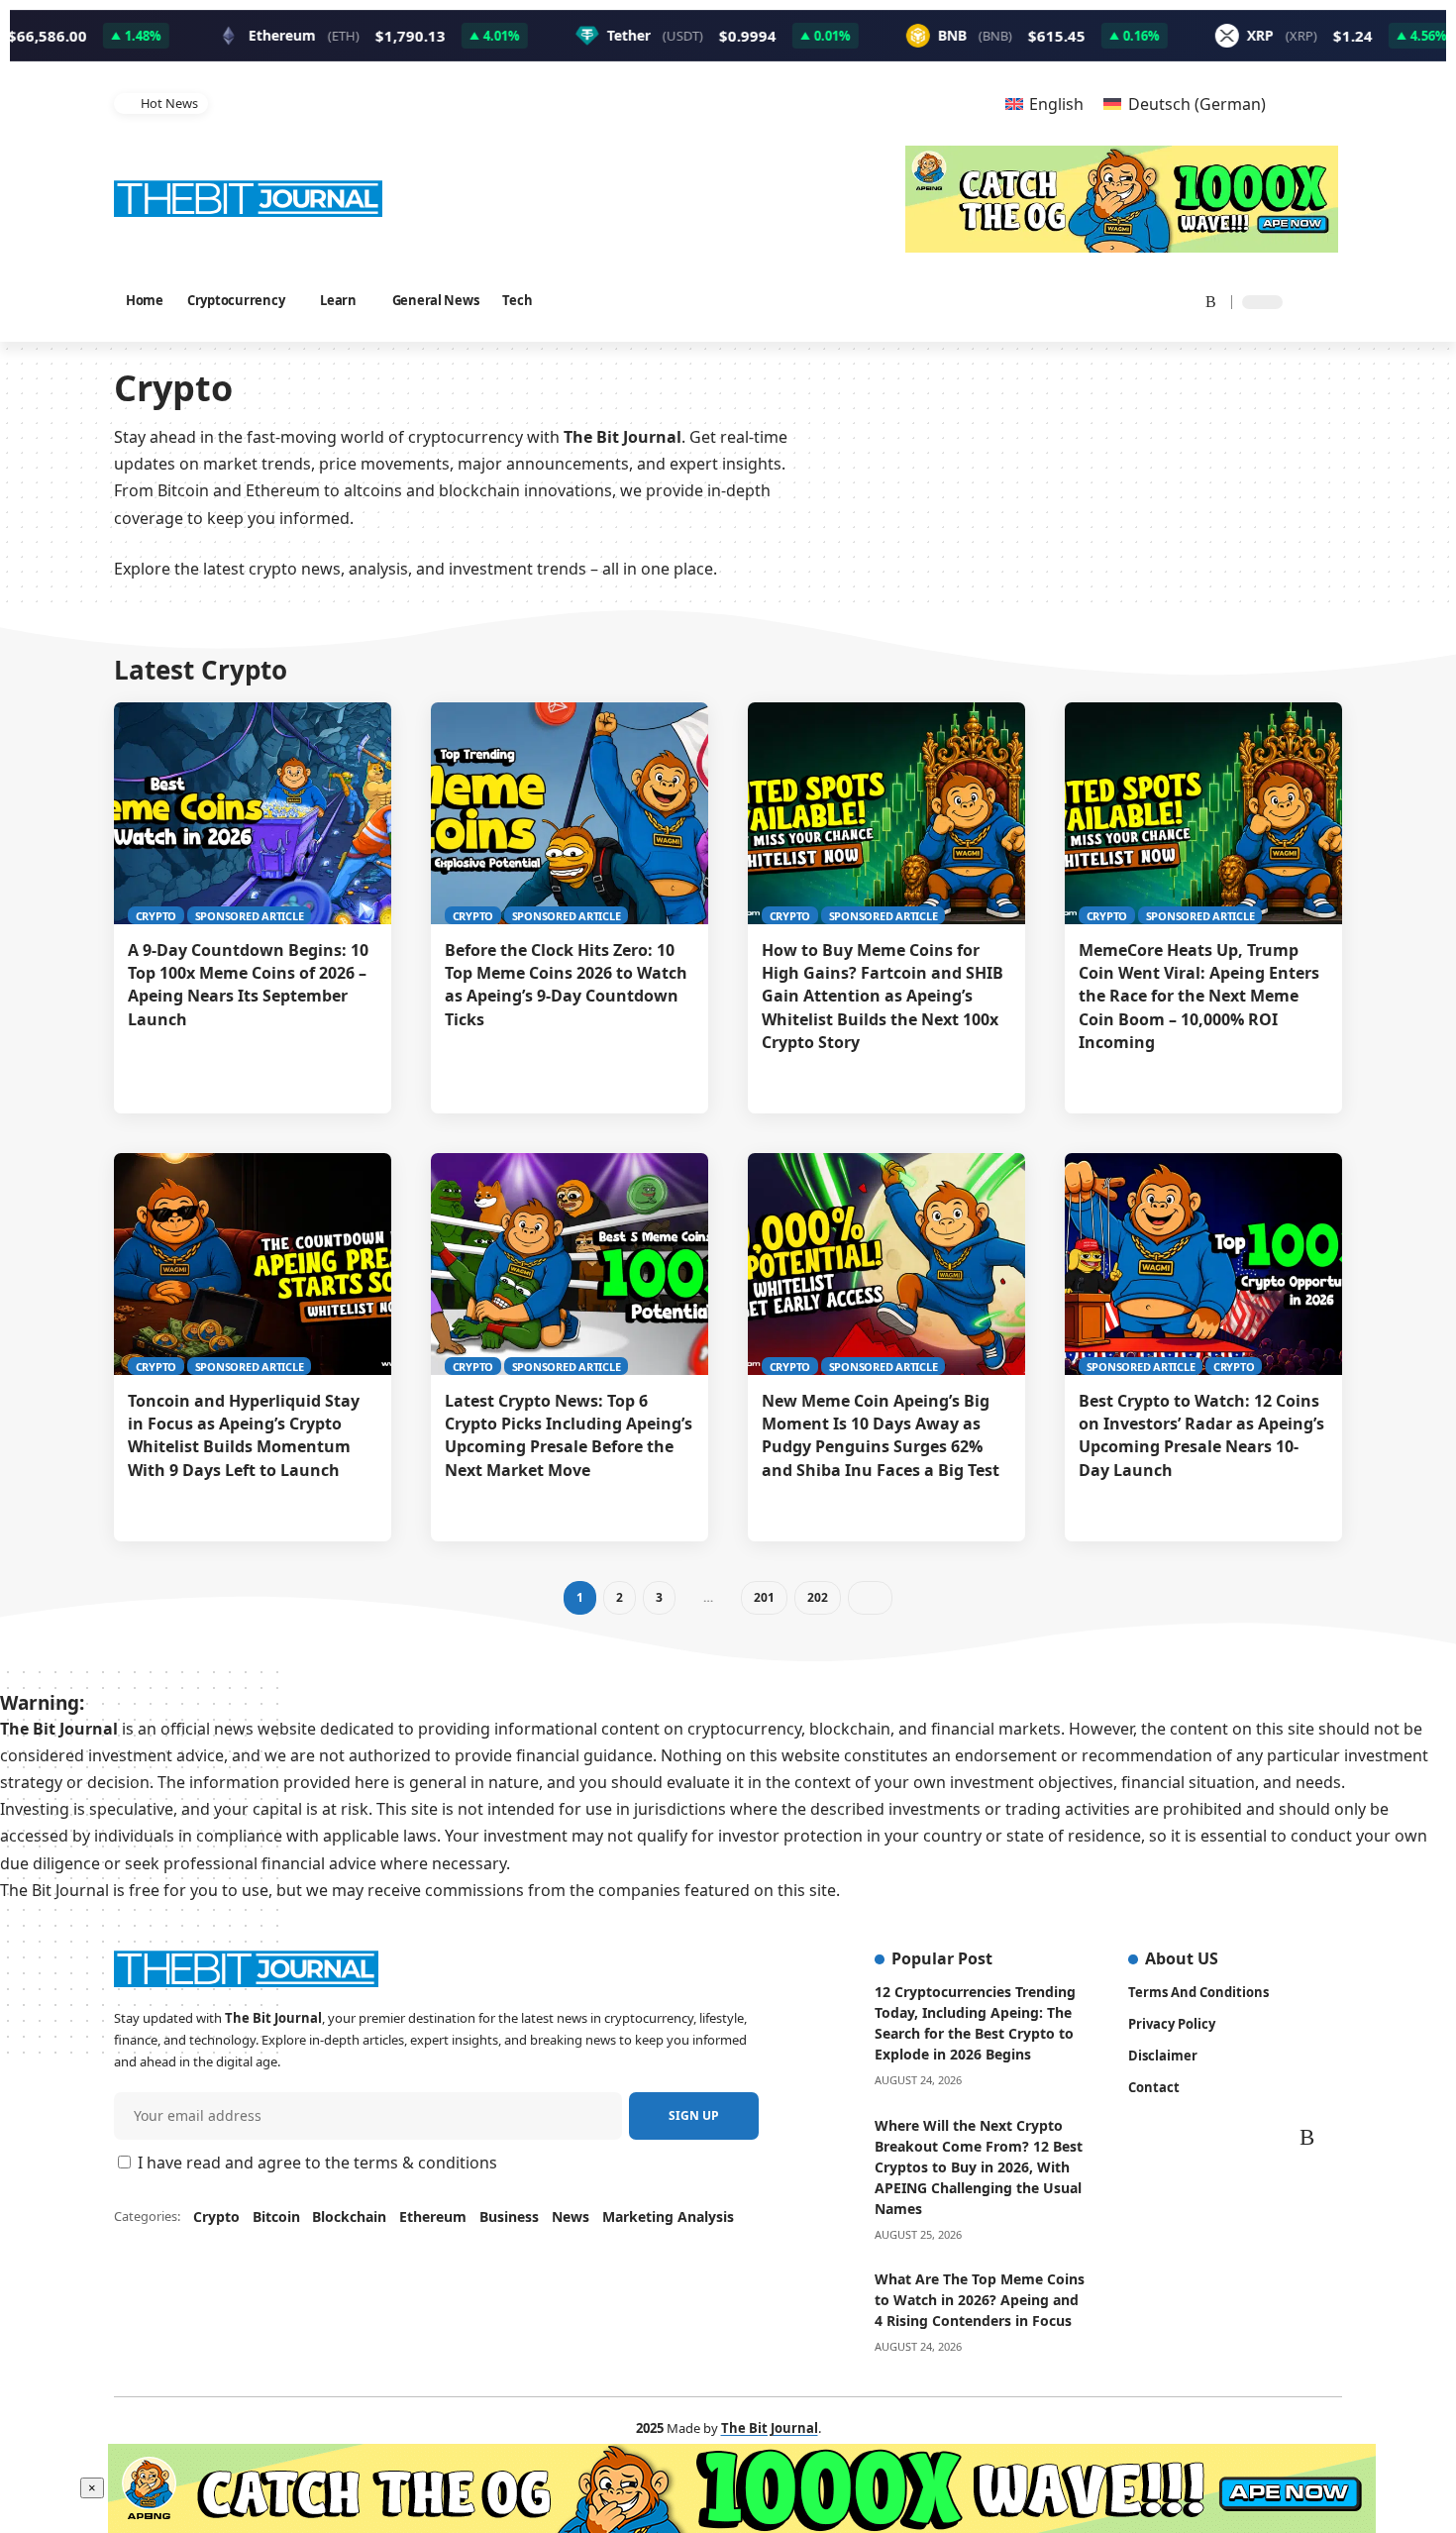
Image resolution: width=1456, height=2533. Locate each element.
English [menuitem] (1056, 104)
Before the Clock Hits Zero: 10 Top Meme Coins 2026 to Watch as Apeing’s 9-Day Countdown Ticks (566, 985)
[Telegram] (1180, 301)
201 (763, 1597)
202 (817, 1597)
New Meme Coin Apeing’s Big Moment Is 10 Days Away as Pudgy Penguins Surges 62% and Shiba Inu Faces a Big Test (884, 1435)
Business (509, 2216)
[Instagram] (1132, 301)
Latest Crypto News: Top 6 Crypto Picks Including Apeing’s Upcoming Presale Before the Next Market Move (569, 1435)
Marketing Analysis (668, 2216)
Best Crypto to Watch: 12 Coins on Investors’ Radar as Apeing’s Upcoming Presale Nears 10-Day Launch (1201, 1435)
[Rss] (1204, 301)
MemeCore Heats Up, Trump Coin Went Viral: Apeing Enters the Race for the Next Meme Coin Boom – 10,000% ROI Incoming (1199, 996)
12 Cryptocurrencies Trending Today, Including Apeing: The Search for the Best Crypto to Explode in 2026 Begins (975, 2023)
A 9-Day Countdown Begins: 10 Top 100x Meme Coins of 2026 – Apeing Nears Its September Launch (248, 985)
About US (1182, 1958)
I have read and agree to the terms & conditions (317, 2163)
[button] (947, 104)
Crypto (156, 916)
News (571, 2216)
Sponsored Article (250, 916)
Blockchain (349, 2216)
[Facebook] (1057, 301)
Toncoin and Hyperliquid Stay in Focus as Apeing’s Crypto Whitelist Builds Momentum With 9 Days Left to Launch (244, 1435)
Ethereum (433, 2216)
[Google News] (1106, 301)
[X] (1080, 301)
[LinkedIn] (1156, 301)
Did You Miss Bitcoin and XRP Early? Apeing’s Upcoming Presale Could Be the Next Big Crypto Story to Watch (538, 103)
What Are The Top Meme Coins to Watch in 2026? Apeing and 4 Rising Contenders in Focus (980, 2300)
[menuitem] (1044, 104)
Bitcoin (276, 2216)
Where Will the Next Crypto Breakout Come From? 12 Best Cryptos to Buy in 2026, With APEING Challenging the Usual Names (979, 2167)
